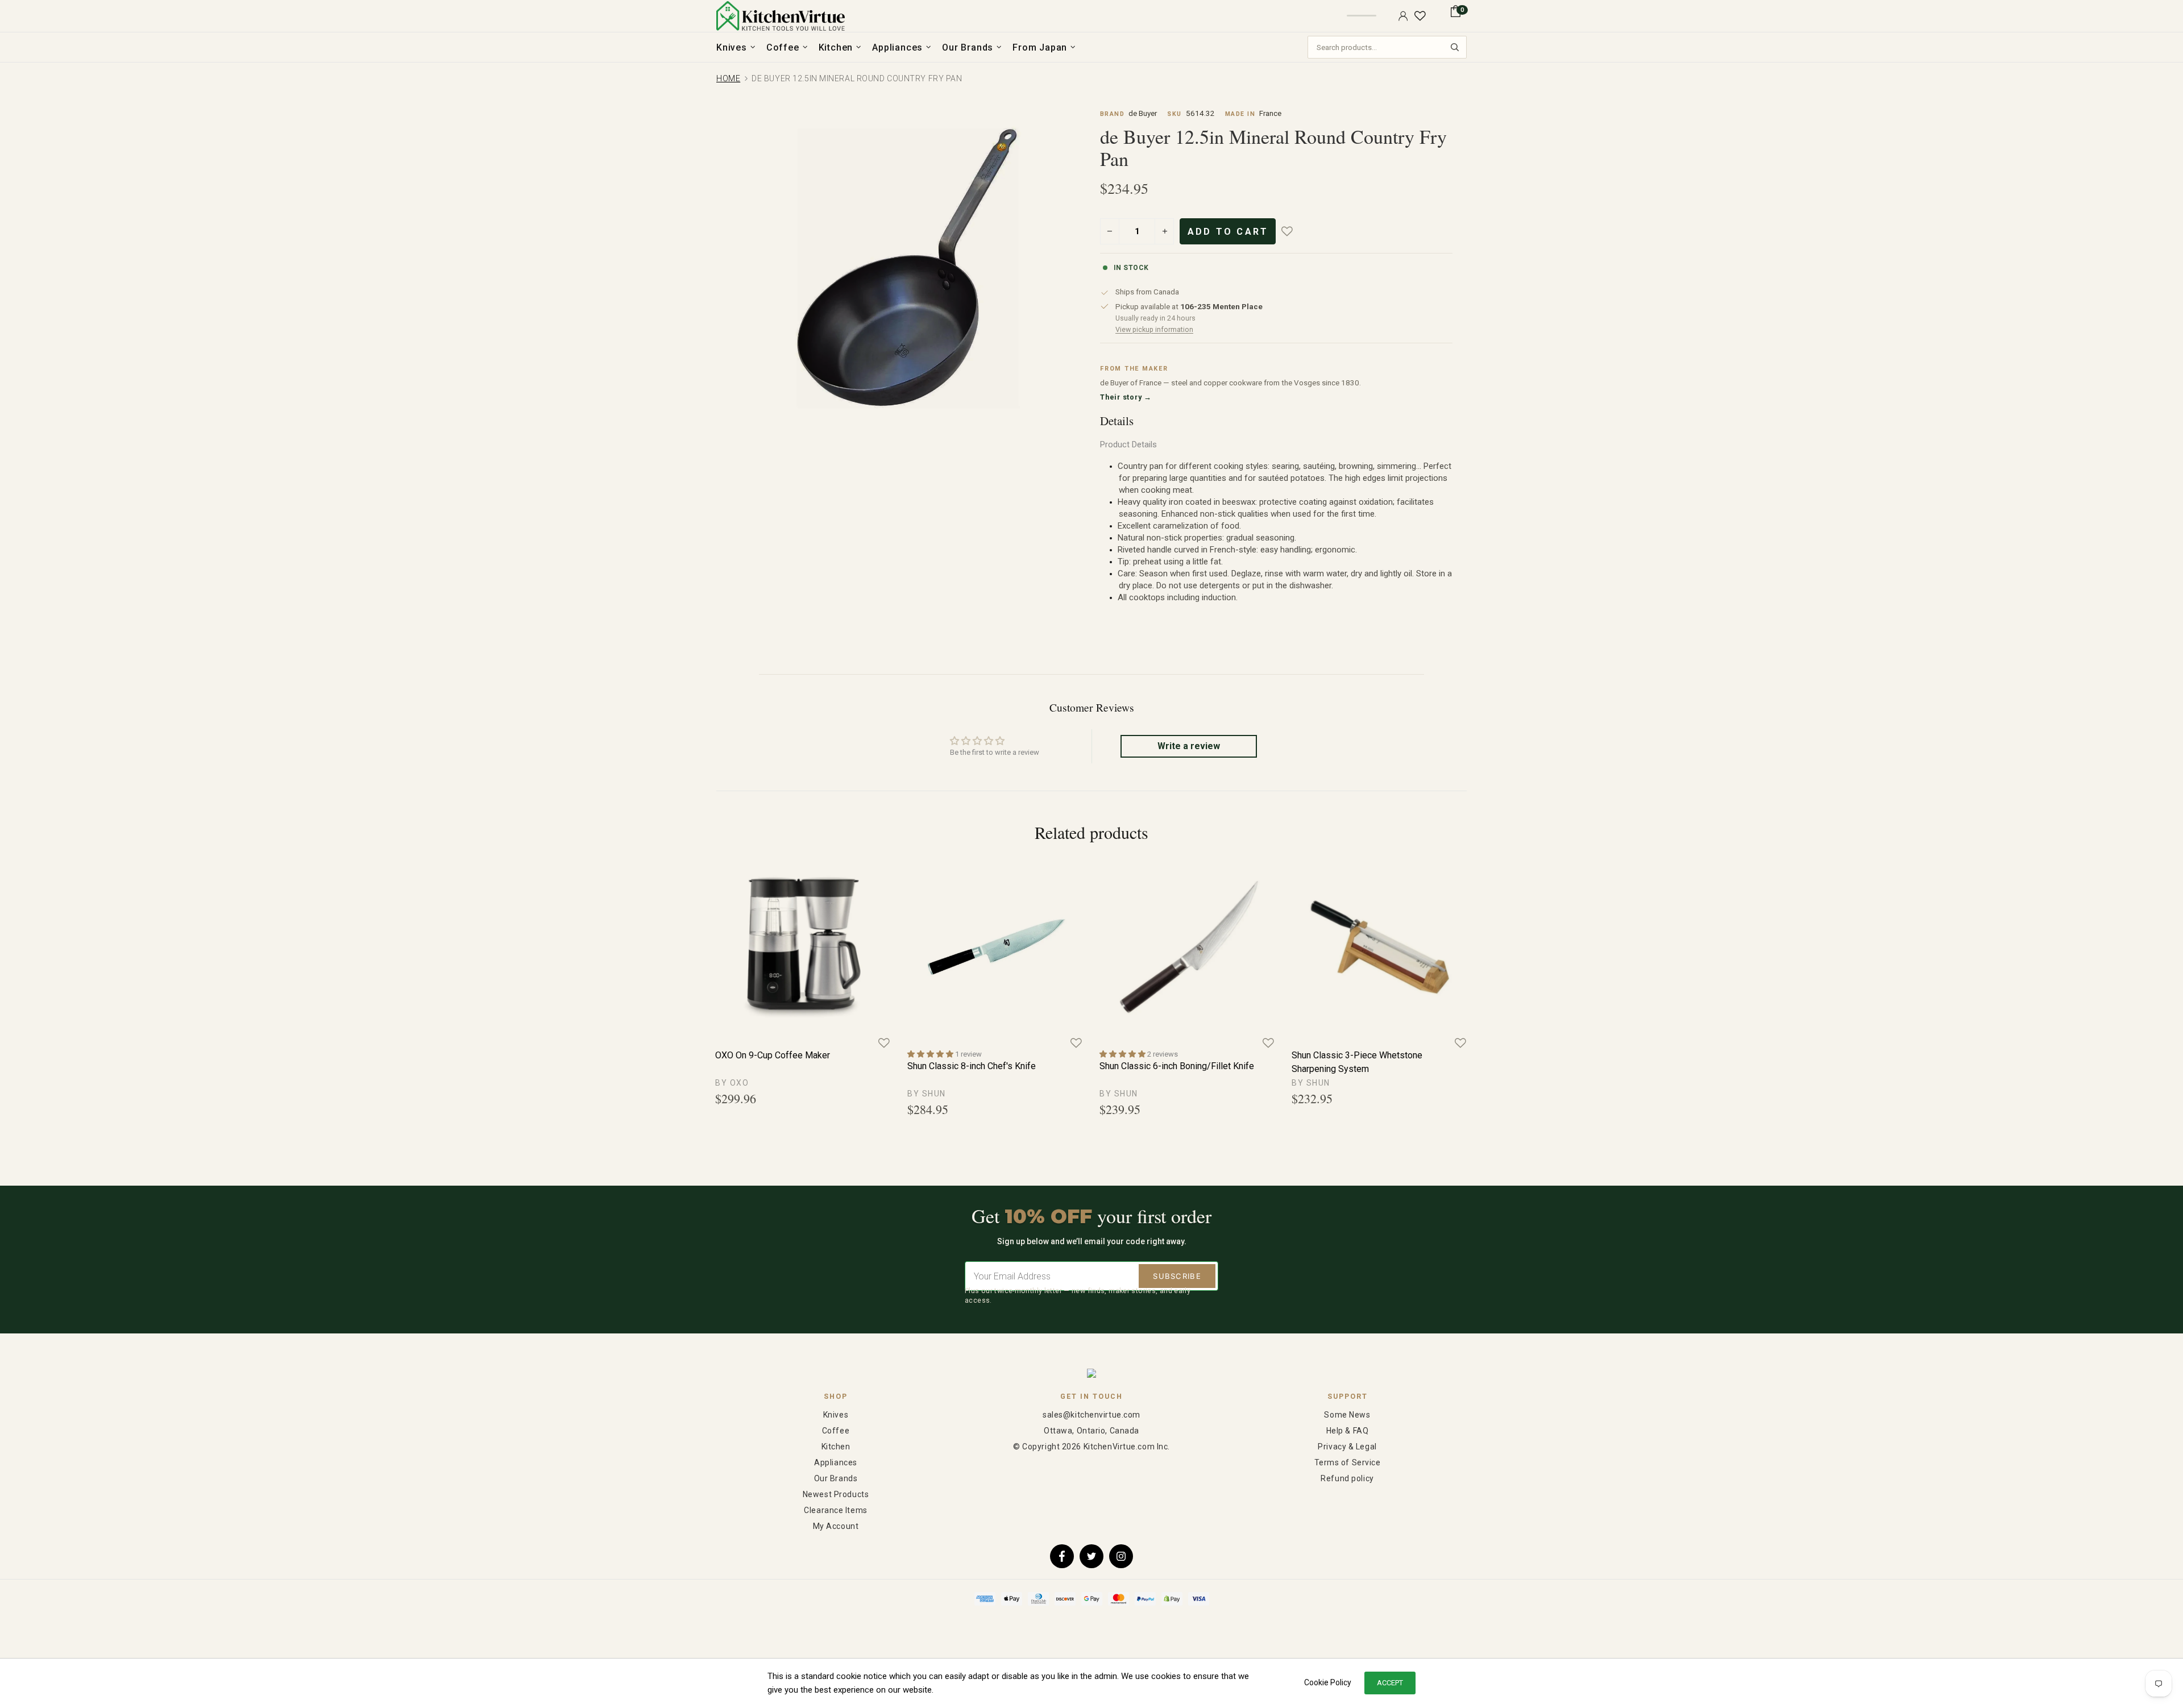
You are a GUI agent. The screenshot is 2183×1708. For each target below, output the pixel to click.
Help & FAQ (1348, 1431)
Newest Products (836, 1494)
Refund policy (1347, 1478)
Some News (1347, 1415)
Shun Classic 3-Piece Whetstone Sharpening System (1357, 1062)
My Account (836, 1526)
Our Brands (836, 1478)
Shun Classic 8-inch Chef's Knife (972, 1066)
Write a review (1189, 746)
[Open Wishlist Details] (1420, 16)
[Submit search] (1455, 47)
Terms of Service (1348, 1462)
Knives (836, 1415)
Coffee (836, 1431)
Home (728, 78)
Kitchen (836, 1447)
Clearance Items (835, 1510)
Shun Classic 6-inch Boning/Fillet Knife (1177, 1066)
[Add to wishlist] (1295, 231)
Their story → (1126, 397)
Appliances (836, 1462)
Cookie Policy (1328, 1682)
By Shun (927, 1094)
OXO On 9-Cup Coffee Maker (773, 1055)
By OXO (732, 1083)
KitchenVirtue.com (781, 16)
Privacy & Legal (1347, 1447)
